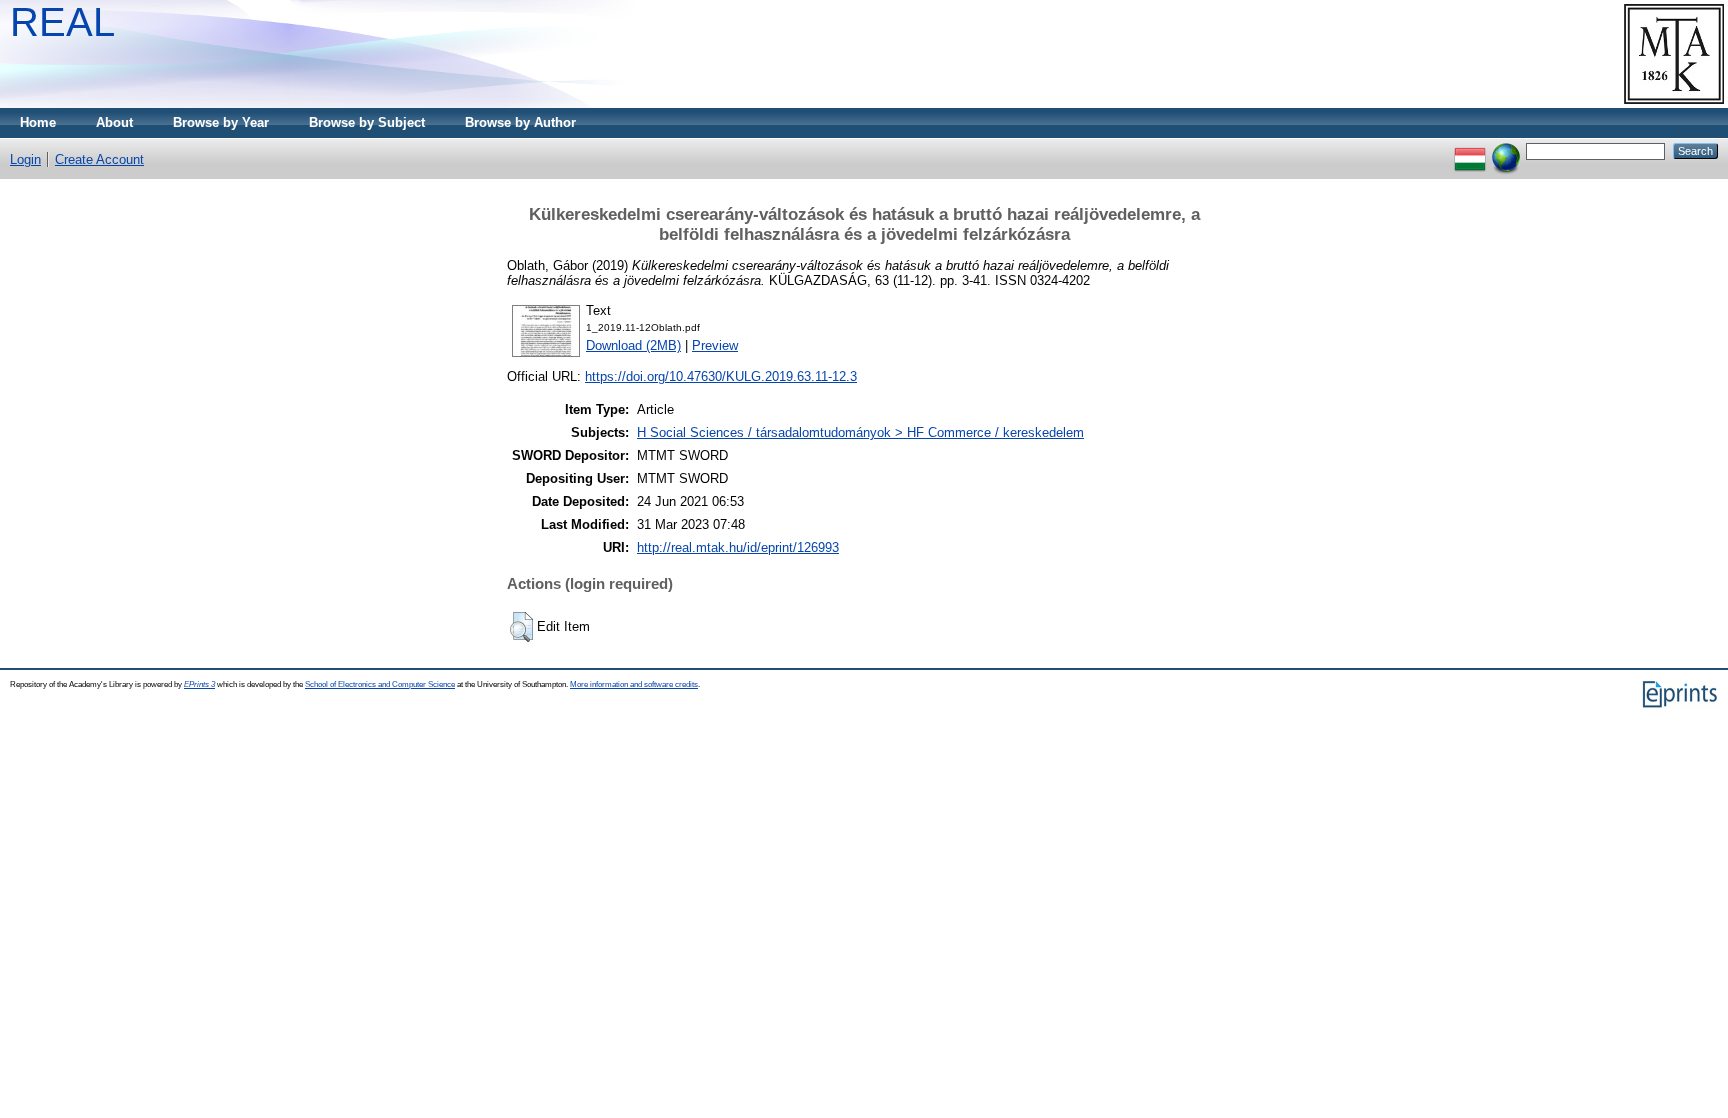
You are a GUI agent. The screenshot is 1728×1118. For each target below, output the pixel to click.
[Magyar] (1470, 150)
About (114, 122)
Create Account (99, 159)
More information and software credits (634, 684)
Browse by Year (221, 122)
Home (38, 122)
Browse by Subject (367, 122)
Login (25, 159)
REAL (62, 22)
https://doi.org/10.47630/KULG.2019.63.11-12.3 (721, 376)
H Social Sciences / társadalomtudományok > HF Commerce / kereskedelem (860, 432)
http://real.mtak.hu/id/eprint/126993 (738, 547)
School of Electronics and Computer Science (380, 684)
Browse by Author (520, 122)
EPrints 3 (199, 684)
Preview (715, 345)
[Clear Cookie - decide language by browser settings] (1506, 150)
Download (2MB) (633, 345)
